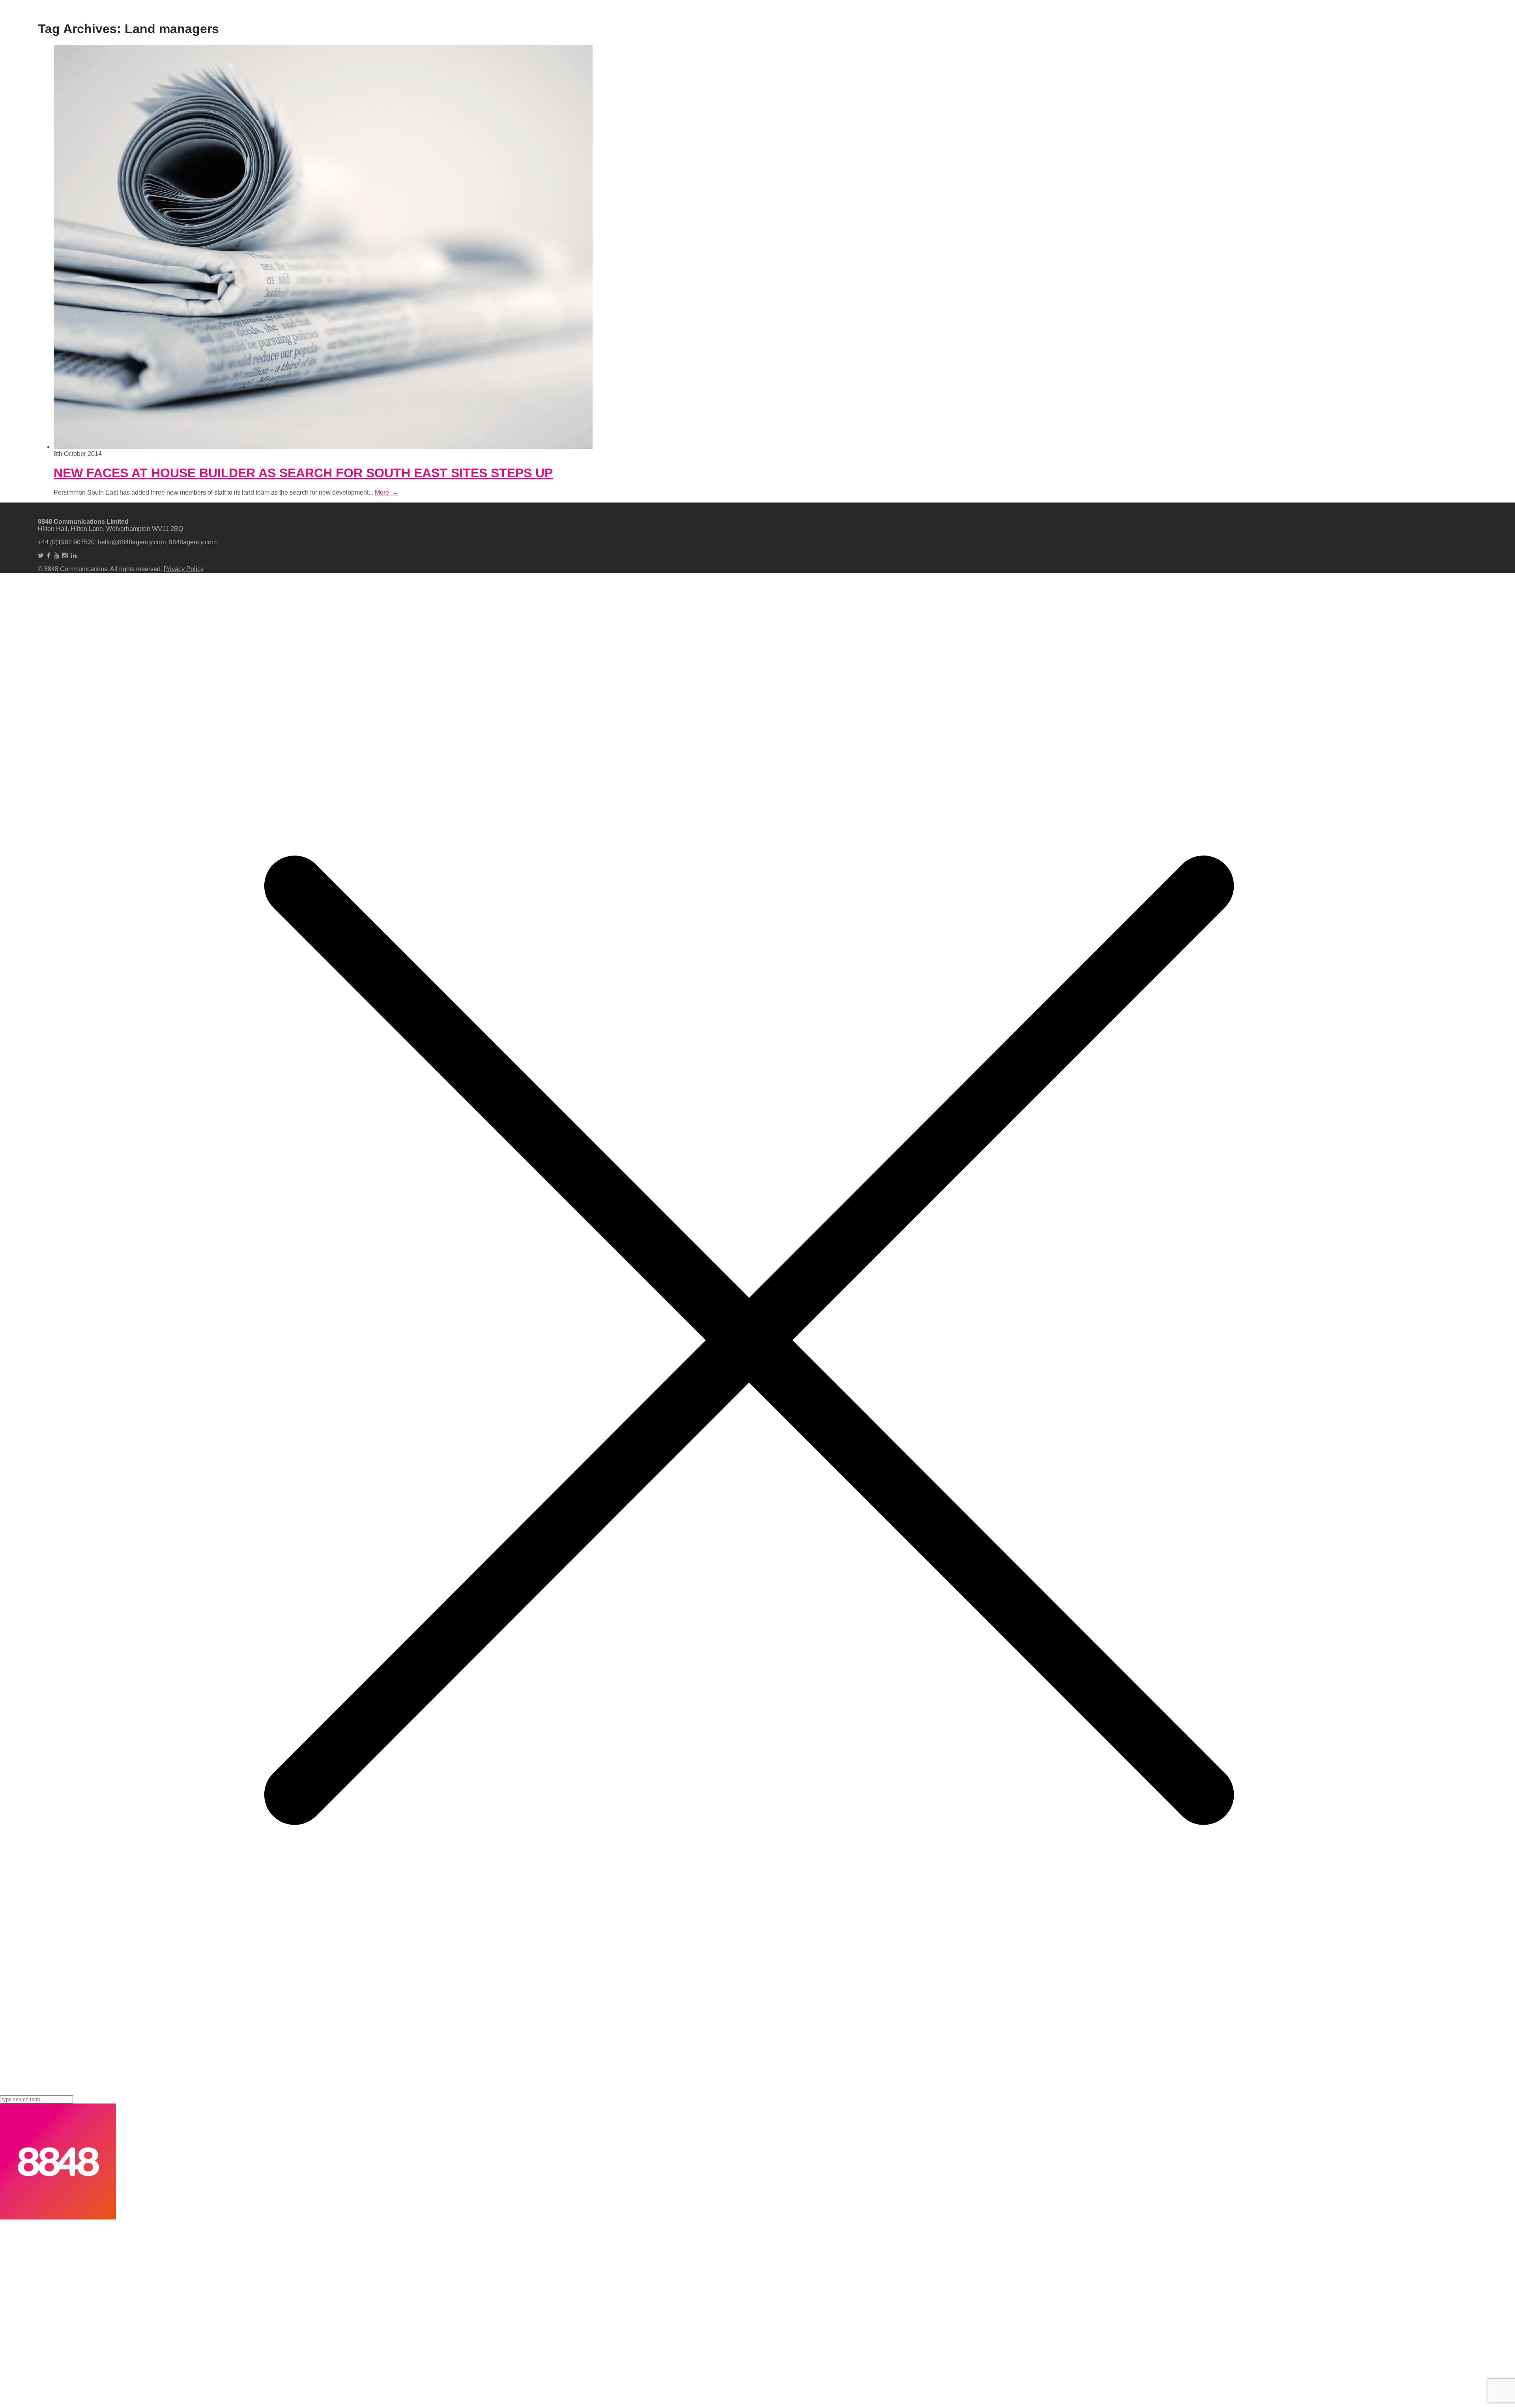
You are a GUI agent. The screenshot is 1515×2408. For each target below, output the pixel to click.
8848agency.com (193, 542)
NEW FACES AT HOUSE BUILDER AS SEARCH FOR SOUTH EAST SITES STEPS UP (303, 473)
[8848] (58, 2217)
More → (387, 492)
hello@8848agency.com (132, 542)
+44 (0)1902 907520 (66, 542)
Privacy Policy (184, 569)
